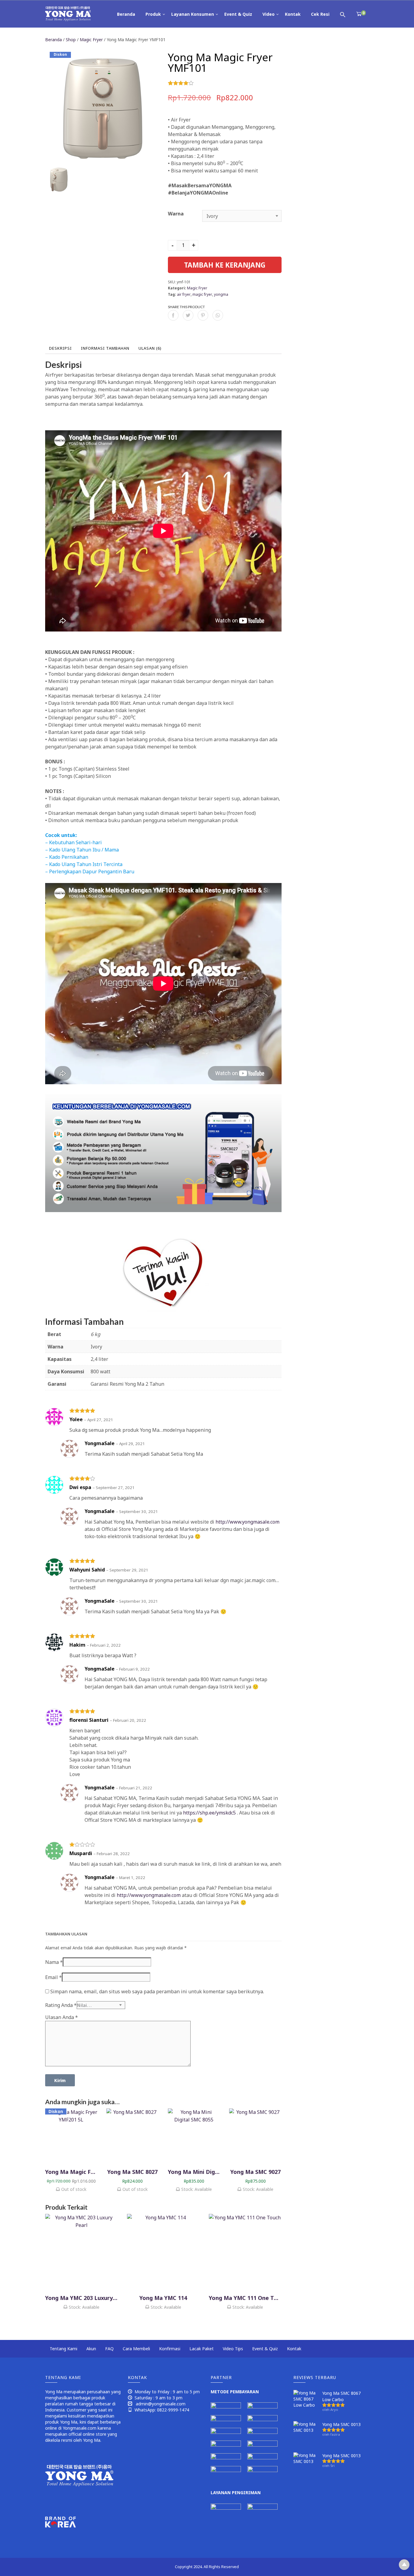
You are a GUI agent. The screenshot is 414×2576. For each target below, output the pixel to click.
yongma (221, 294)
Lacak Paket (202, 2349)
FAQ (109, 2349)
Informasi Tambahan (105, 348)
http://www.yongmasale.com (247, 1522)
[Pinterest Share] (203, 315)
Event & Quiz (238, 14)
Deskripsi (60, 348)
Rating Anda (61, 2005)
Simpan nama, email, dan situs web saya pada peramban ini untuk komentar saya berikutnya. (157, 1991)
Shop (71, 40)
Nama (54, 1962)
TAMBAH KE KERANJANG (225, 265)
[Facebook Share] (173, 315)
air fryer (184, 294)
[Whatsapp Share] (218, 315)
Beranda (126, 14)
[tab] (60, 348)
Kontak (293, 14)
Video (269, 14)
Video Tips (233, 2349)
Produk (153, 14)
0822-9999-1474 (173, 2410)
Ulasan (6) (150, 348)
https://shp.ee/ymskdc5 (209, 1813)
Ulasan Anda (62, 2017)
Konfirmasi (170, 2349)
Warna (176, 214)
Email (53, 1977)
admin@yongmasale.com (161, 2404)
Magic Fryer (91, 40)
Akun (91, 2349)
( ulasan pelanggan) (210, 83)
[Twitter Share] (188, 315)
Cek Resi (320, 14)
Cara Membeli (136, 2349)
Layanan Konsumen (193, 14)
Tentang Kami (63, 2349)
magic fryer (202, 294)
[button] (343, 14)
